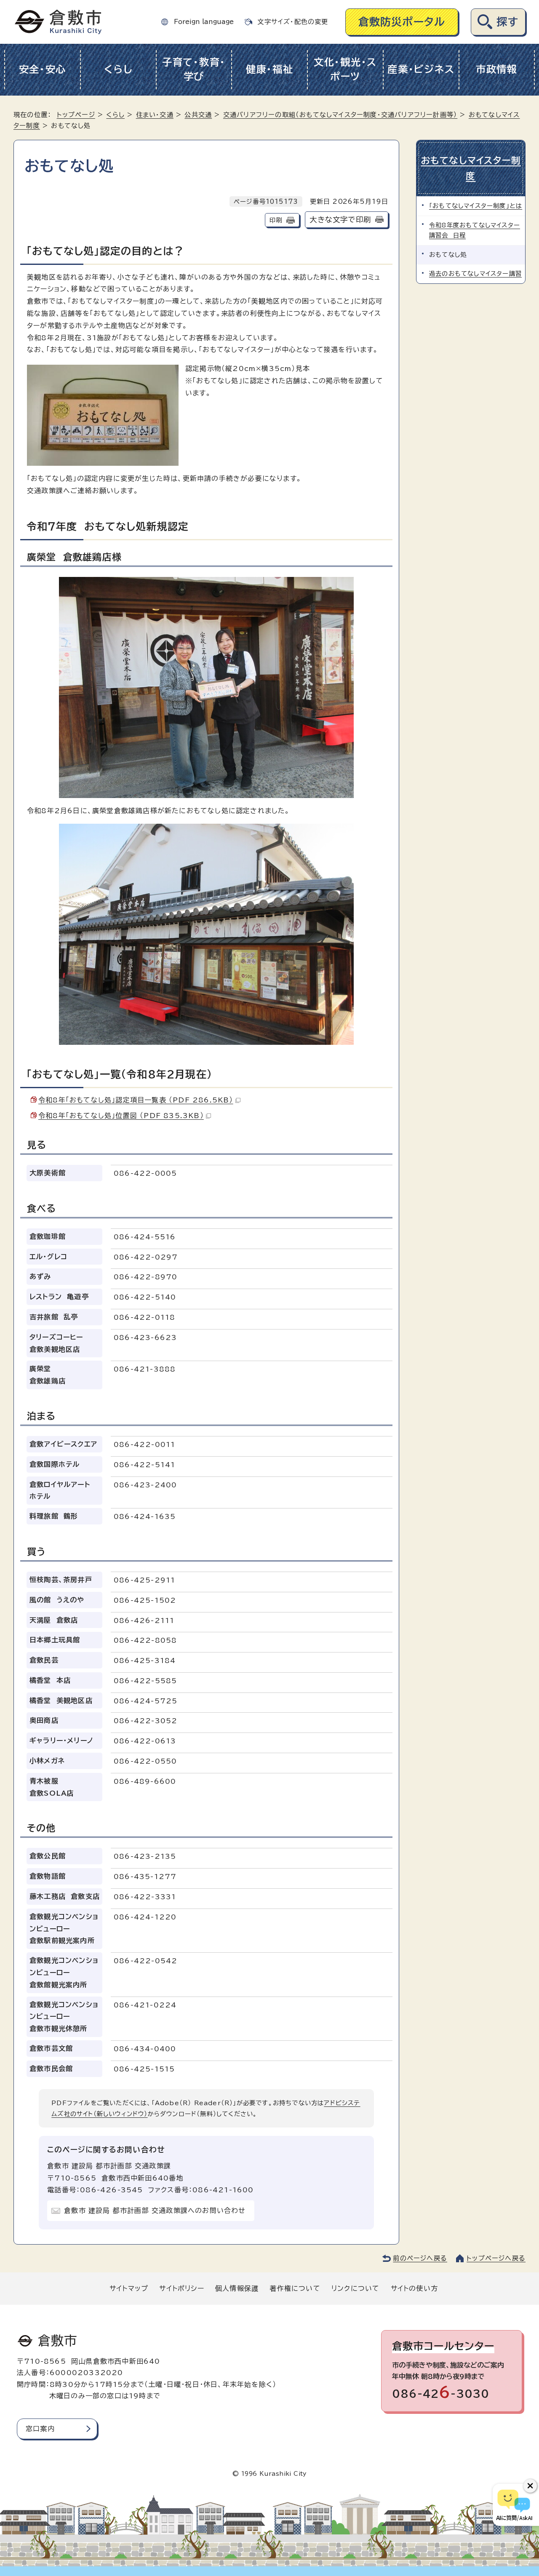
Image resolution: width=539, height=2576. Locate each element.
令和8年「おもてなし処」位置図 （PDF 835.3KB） (121, 1116)
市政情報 (497, 69)
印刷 (276, 220)
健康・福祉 (270, 69)
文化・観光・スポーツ (345, 69)
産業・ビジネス (421, 69)
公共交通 (198, 115)
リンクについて (355, 2288)
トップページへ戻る (496, 2258)
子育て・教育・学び (194, 69)
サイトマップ (129, 2288)
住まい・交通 (155, 115)
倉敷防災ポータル (402, 22)
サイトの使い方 (414, 2288)
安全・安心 (43, 69)
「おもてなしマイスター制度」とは (476, 206)
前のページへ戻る (420, 2258)
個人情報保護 (237, 2288)
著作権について (295, 2288)
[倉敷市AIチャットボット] (514, 2505)
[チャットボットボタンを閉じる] (530, 2486)
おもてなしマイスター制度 (471, 168)
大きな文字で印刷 (340, 220)
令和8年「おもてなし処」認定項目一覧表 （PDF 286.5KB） (136, 1100)
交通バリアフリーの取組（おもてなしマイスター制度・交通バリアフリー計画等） (340, 115)
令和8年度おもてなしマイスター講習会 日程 (475, 230)
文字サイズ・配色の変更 (293, 22)
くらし (118, 69)
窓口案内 (40, 2429)
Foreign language (204, 22)
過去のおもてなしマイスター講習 (475, 274)
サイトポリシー (181, 2288)
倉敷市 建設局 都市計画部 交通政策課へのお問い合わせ (155, 2210)
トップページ (76, 115)
